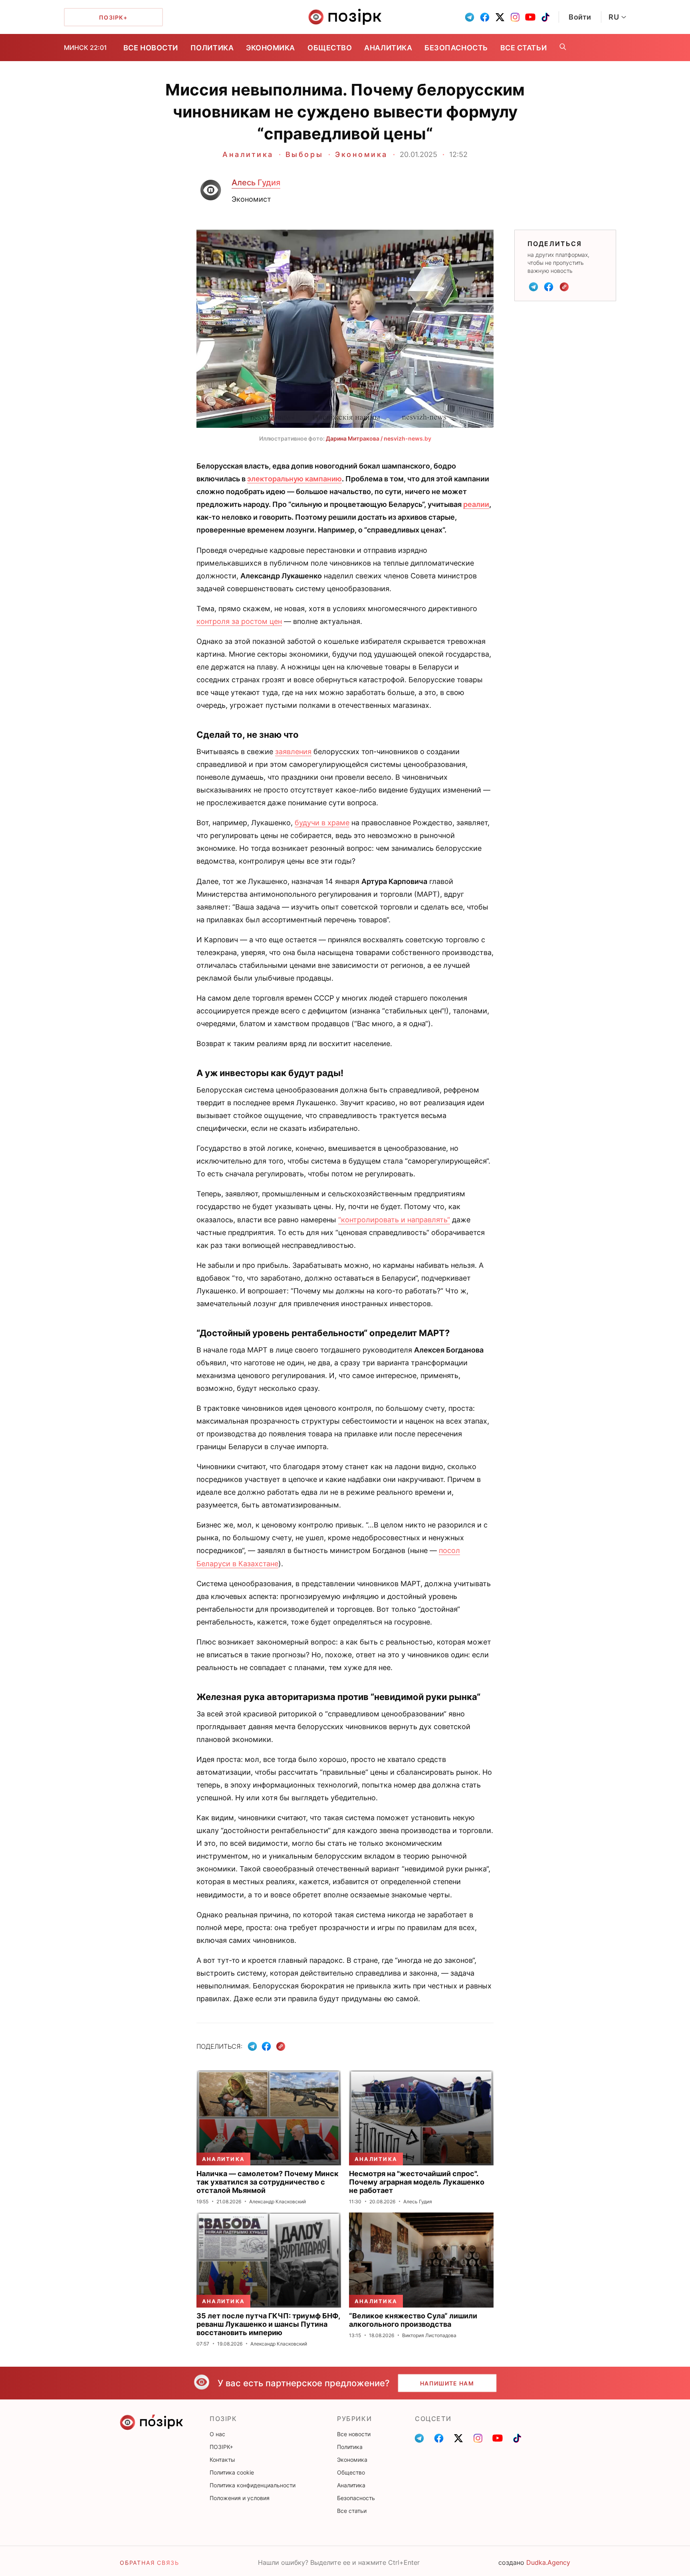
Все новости (151, 48)
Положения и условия (240, 2498)
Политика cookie (232, 2472)
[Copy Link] (564, 287)
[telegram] (470, 17)
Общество (330, 48)
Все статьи (523, 48)
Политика (212, 48)
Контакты (222, 2460)
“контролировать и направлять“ (394, 1220)
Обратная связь (149, 2563)
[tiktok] (545, 17)
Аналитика (388, 48)
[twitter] (500, 17)
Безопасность (456, 48)
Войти (580, 17)
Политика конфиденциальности (253, 2485)
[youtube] (530, 17)
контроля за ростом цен (239, 621)
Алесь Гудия (256, 183)
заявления (293, 752)
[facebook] (485, 17)
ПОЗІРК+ (221, 2447)
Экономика (271, 48)
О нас (217, 2434)
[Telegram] (533, 287)
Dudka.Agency (548, 2562)
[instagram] (515, 17)
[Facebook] (549, 287)
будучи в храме (322, 823)
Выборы (304, 154)
